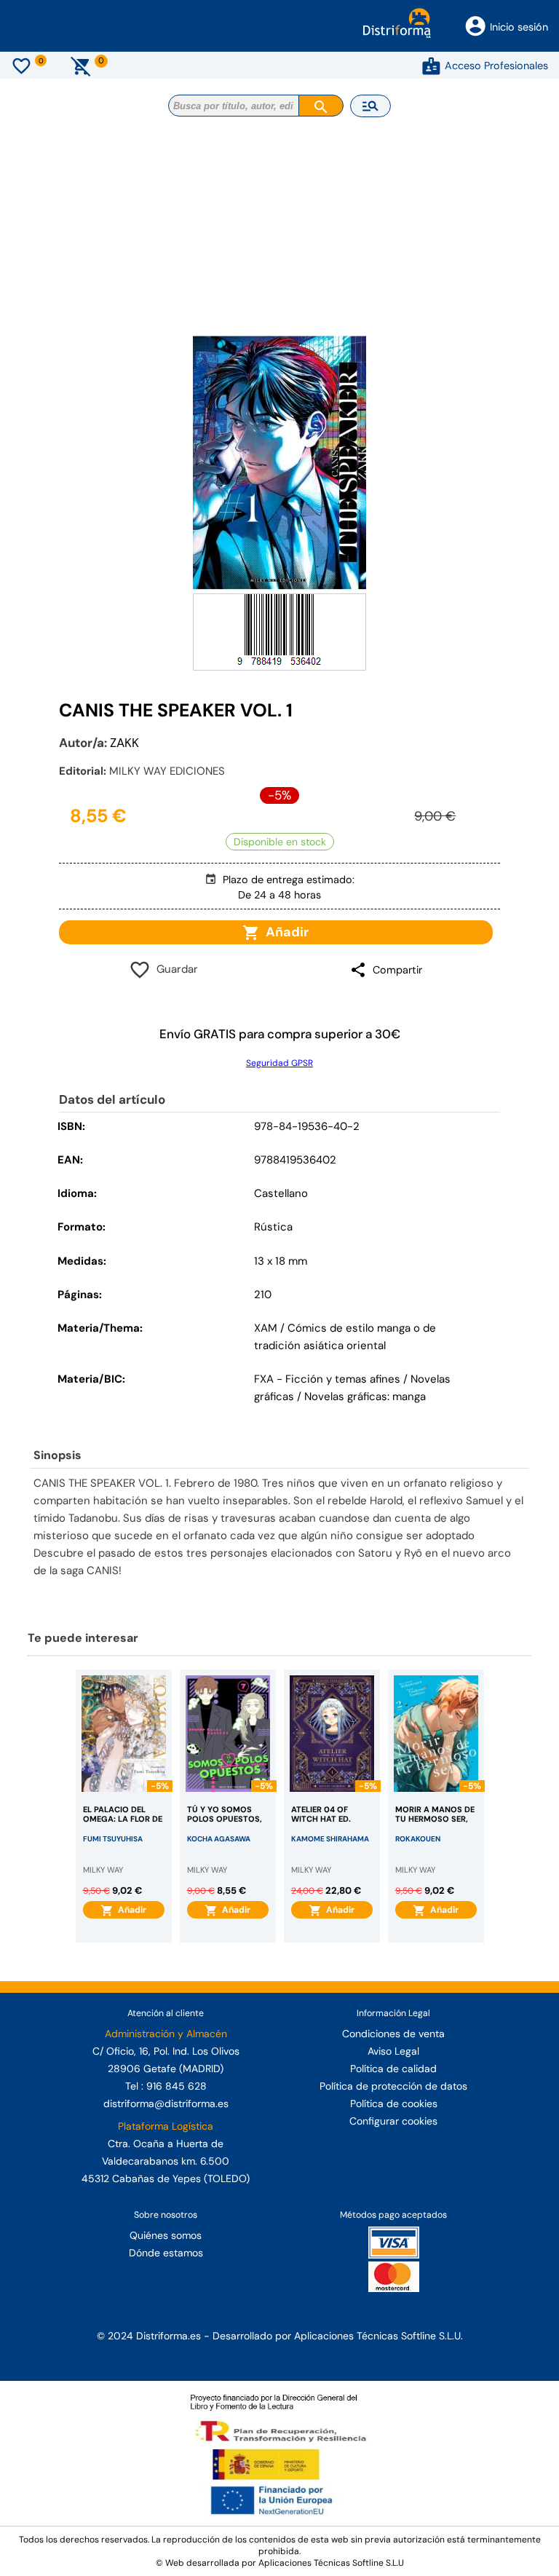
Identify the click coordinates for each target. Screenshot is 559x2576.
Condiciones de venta (393, 2034)
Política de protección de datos (393, 2086)
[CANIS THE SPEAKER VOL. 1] (279, 463)
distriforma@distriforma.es (166, 2103)
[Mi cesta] (81, 66)
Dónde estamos (166, 2253)
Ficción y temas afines (343, 1379)
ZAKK (124, 743)
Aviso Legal (393, 2051)
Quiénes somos (166, 2235)
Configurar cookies (393, 2121)
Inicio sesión (519, 27)
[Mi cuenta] (431, 66)
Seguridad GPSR (279, 1063)
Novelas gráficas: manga (365, 1396)
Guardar (174, 969)
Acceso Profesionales (496, 66)
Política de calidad (393, 2069)
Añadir (284, 932)
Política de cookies (394, 2103)
